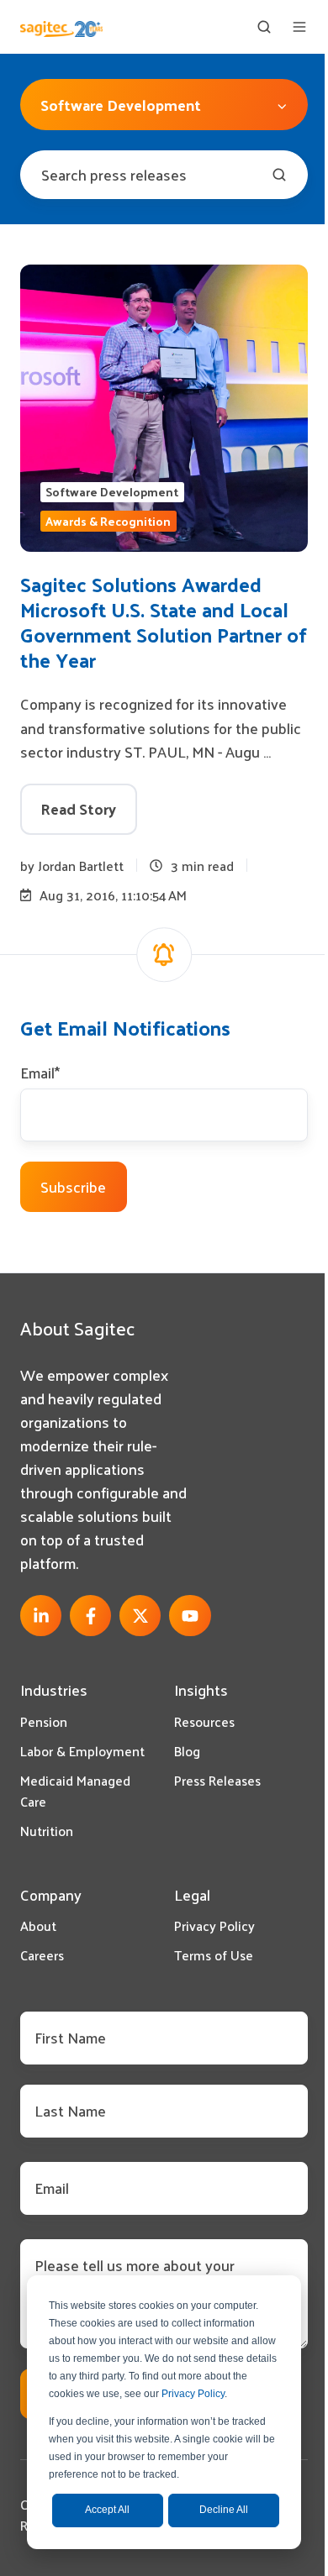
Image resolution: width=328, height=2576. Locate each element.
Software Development (112, 492)
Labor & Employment (82, 1751)
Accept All (107, 2510)
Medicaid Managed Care (75, 1791)
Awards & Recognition (108, 521)
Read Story (78, 808)
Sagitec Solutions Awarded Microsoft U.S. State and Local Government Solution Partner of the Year (164, 622)
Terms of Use (214, 1955)
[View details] (41, 1616)
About (38, 1925)
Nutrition (47, 1831)
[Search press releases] (279, 175)
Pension (44, 1721)
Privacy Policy (193, 2394)
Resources (204, 1721)
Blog (187, 1751)
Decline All (224, 2510)
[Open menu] (299, 27)
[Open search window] (264, 27)
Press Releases (217, 1780)
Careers (42, 1955)
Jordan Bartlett (81, 866)
